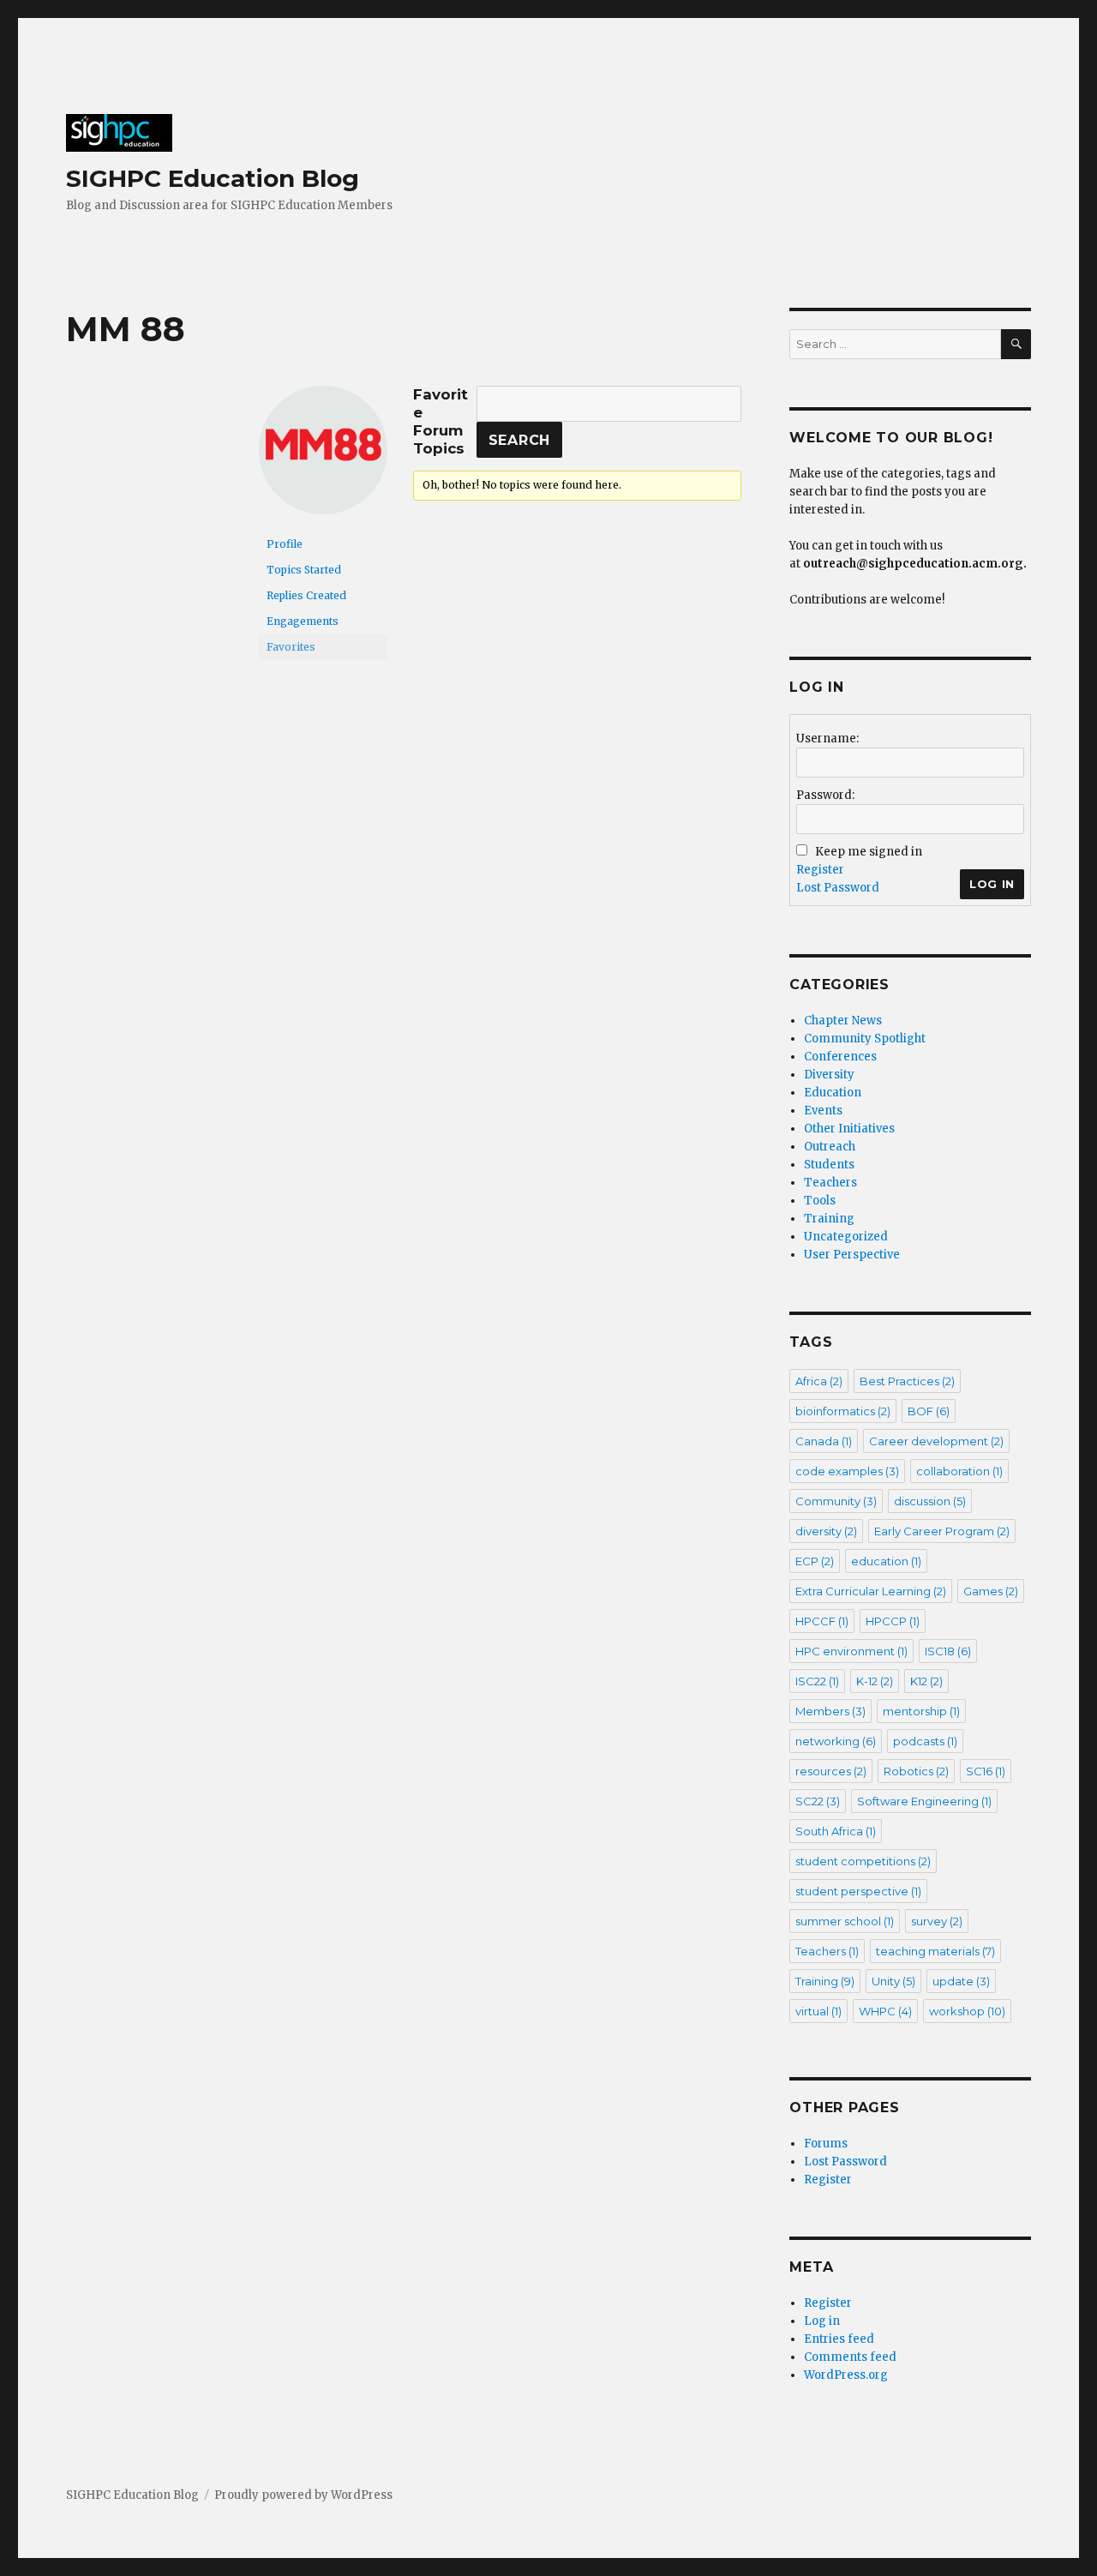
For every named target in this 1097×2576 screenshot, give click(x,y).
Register (820, 870)
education (886, 1561)
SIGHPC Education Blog (213, 178)
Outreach (830, 1147)
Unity (893, 1981)
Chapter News (843, 1021)
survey (937, 1921)
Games (991, 1591)
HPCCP (893, 1621)
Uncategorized (846, 1237)
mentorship (921, 1711)
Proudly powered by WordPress (303, 2495)
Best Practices (907, 1381)
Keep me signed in (869, 852)
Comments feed (850, 2357)
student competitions (863, 1861)
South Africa (836, 1831)
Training (829, 1219)
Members (830, 1711)
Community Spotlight (865, 1039)
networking (836, 1741)
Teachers (830, 1183)
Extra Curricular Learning (871, 1591)
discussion (930, 1501)
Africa (819, 1381)
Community (836, 1501)
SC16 (986, 1771)
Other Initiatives (849, 1129)
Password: (825, 795)
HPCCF (822, 1621)
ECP (815, 1561)
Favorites (291, 647)
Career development (936, 1441)
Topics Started (304, 570)
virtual (818, 2011)
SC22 (818, 1801)
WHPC (885, 2011)
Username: (827, 739)
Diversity (829, 1075)
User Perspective (852, 1255)
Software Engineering (924, 1801)
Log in (822, 2321)
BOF (929, 1411)
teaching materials (935, 1951)
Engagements (303, 621)
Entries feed (839, 2339)
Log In (992, 884)
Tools (820, 1201)
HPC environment (851, 1651)
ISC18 (948, 1651)
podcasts (925, 1741)
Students (829, 1165)
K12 (926, 1681)
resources (831, 1771)
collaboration (959, 1471)
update (961, 1981)
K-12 (875, 1681)
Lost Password (838, 888)
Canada (824, 1441)
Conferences (840, 1057)
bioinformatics (843, 1411)
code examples (847, 1471)
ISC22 (817, 1681)
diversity (826, 1531)
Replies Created (306, 595)
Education (833, 1093)
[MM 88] (323, 457)
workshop (967, 2011)
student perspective (858, 1891)
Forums (826, 2144)
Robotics (916, 1771)
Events (823, 1111)
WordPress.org (846, 2375)
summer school (845, 1921)
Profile (285, 544)
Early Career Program (942, 1531)
